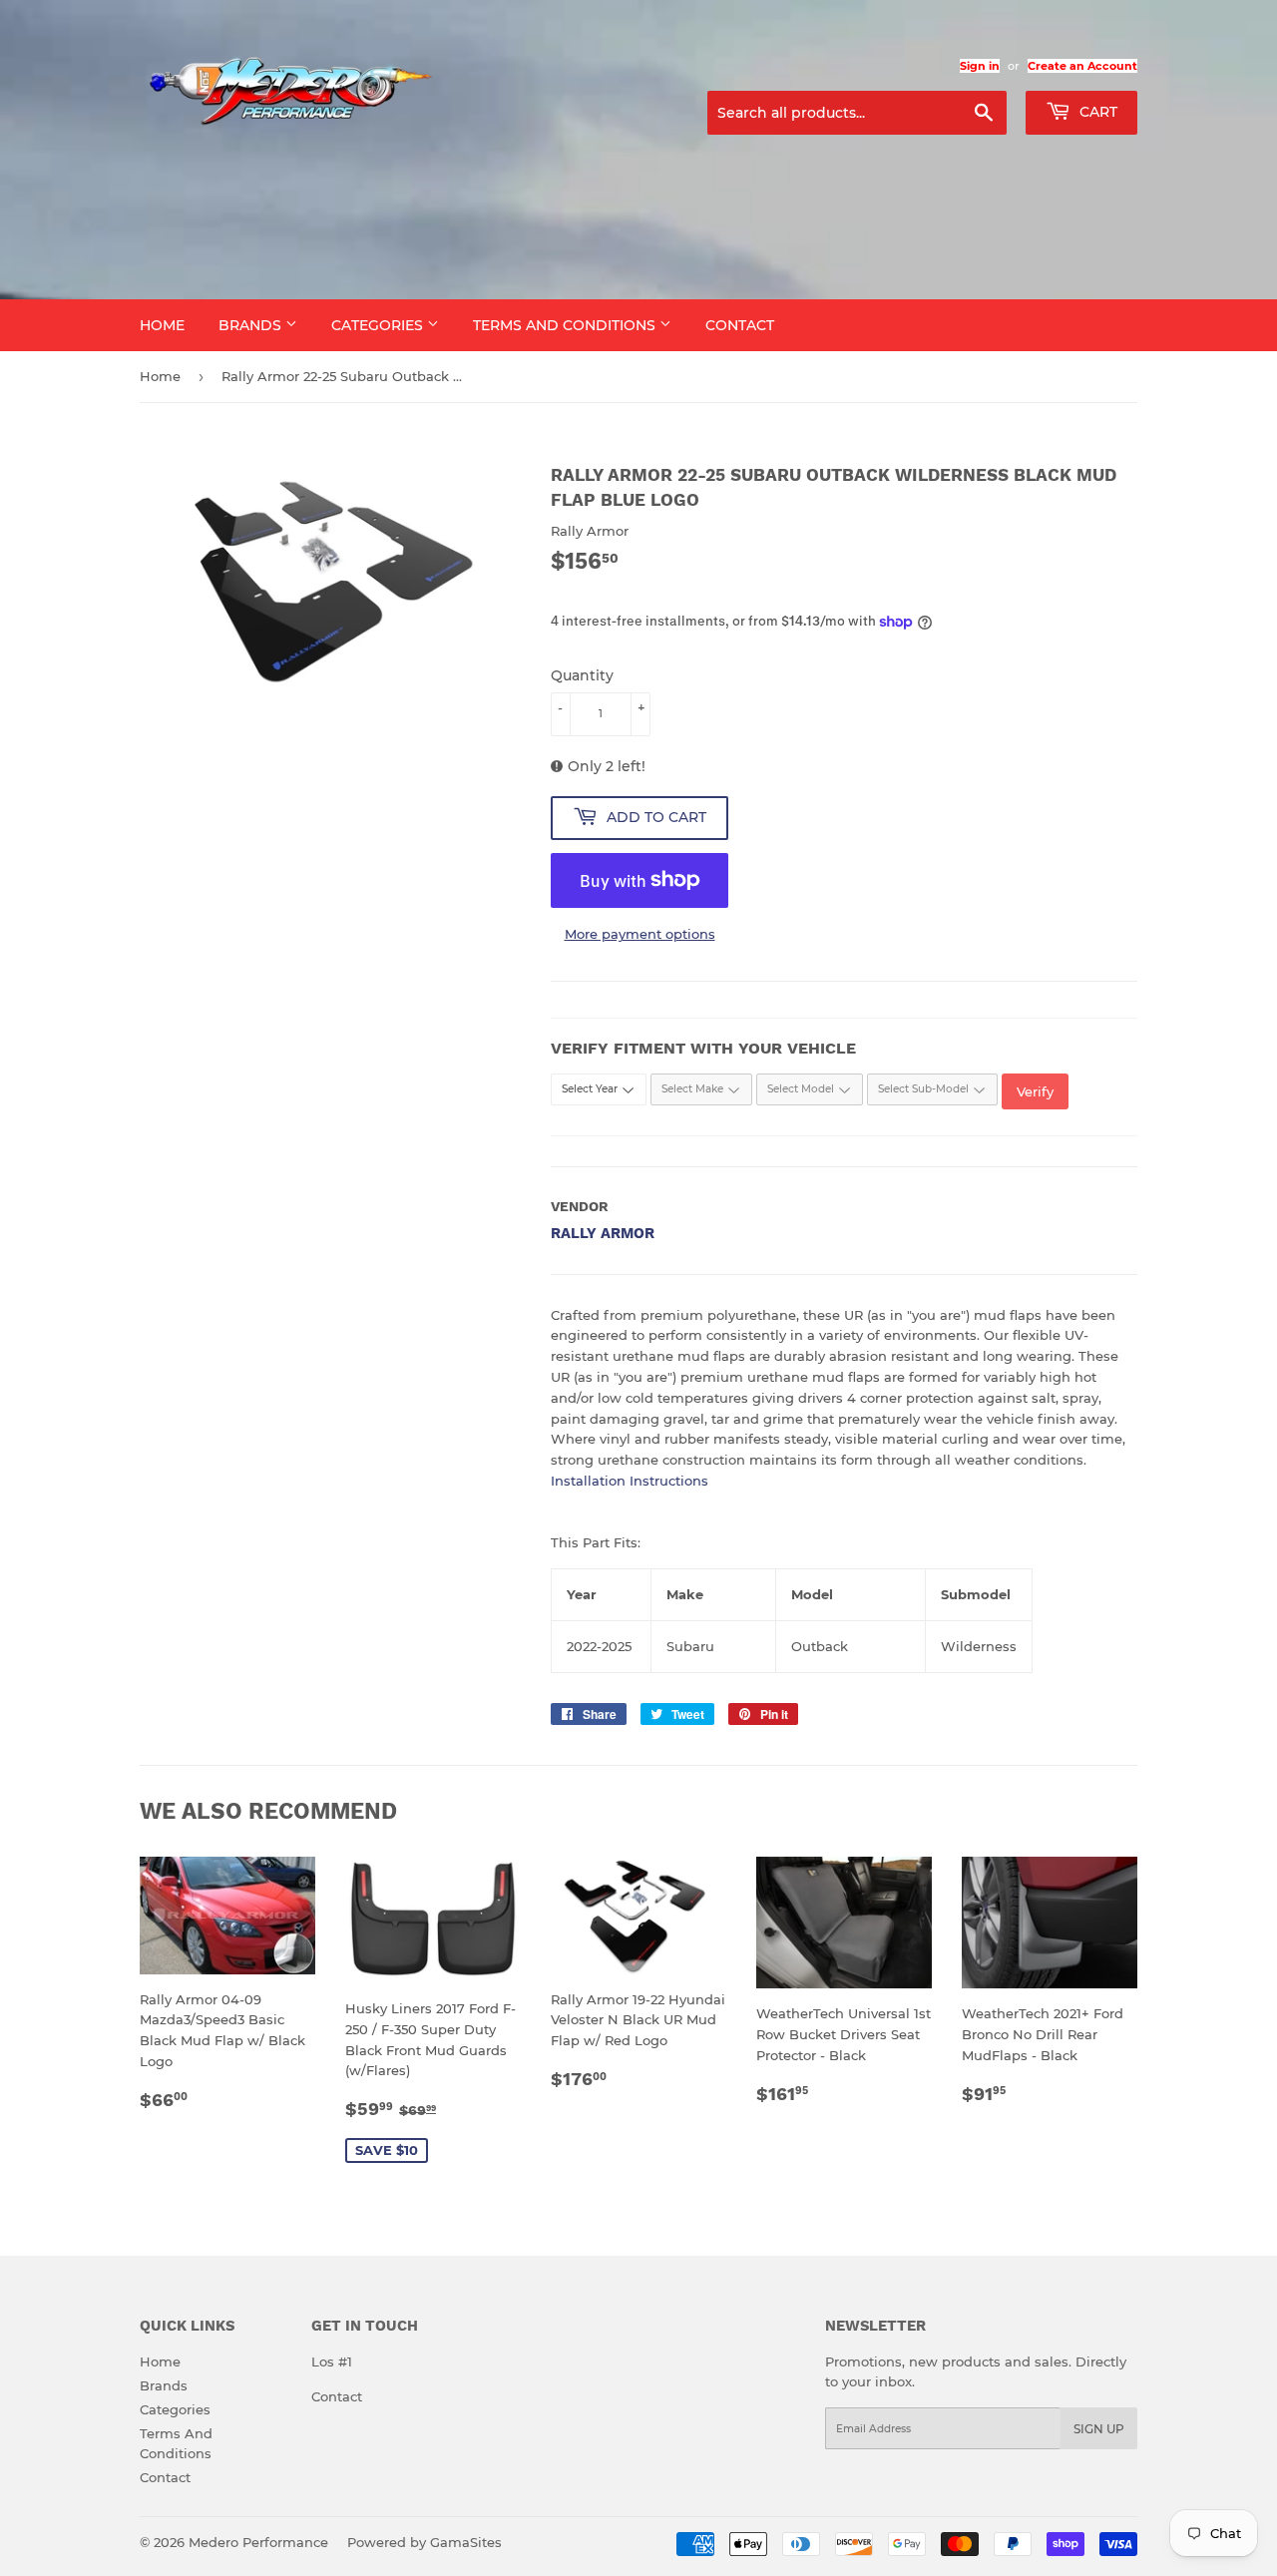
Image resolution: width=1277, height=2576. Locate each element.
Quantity (582, 675)
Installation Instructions (630, 1481)
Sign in (980, 66)
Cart (1096, 112)
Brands (252, 325)
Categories (379, 325)
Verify (1035, 1091)
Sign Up (1099, 2429)
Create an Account (1082, 66)
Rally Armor (603, 1233)
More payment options (640, 934)
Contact (740, 325)
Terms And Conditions (566, 325)
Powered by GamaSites (425, 2542)
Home (162, 325)
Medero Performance (258, 2542)
